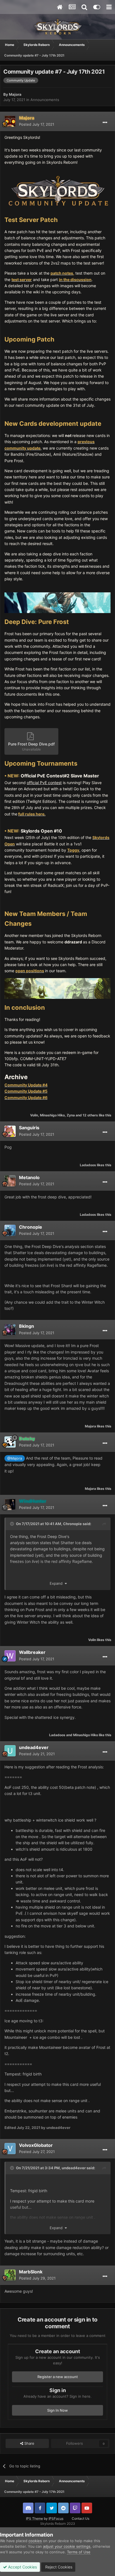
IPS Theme (34, 2518)
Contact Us (81, 2518)
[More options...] (105, 123)
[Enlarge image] (57, 602)
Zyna (71, 1115)
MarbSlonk (31, 2272)
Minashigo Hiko (52, 1115)
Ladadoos (88, 1165)
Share (29, 2443)
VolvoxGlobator (36, 2145)
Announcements (45, 100)
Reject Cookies (58, 2567)
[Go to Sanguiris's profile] (10, 1131)
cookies (35, 2541)
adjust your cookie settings (67, 2546)
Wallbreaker (32, 1652)
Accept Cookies (22, 2567)
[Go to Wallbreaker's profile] (10, 1656)
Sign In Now (57, 2410)
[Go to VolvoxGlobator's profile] (10, 2149)
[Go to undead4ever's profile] (10, 1751)
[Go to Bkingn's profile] (10, 1330)
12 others (90, 1115)
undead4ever (34, 1747)
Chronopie (31, 1227)
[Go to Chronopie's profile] (10, 1230)
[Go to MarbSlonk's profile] (10, 2275)
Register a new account (58, 2377)
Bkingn (27, 1326)
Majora (15, 94)
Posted (37, 124)
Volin (34, 1115)
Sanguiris (29, 1128)
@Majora (15, 1458)
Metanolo (29, 1177)
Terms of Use (79, 2552)
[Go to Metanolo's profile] (10, 1181)
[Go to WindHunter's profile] (10, 1504)
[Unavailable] (57, 190)
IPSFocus (56, 2518)
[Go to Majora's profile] (10, 121)
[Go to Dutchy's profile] (10, 1442)
